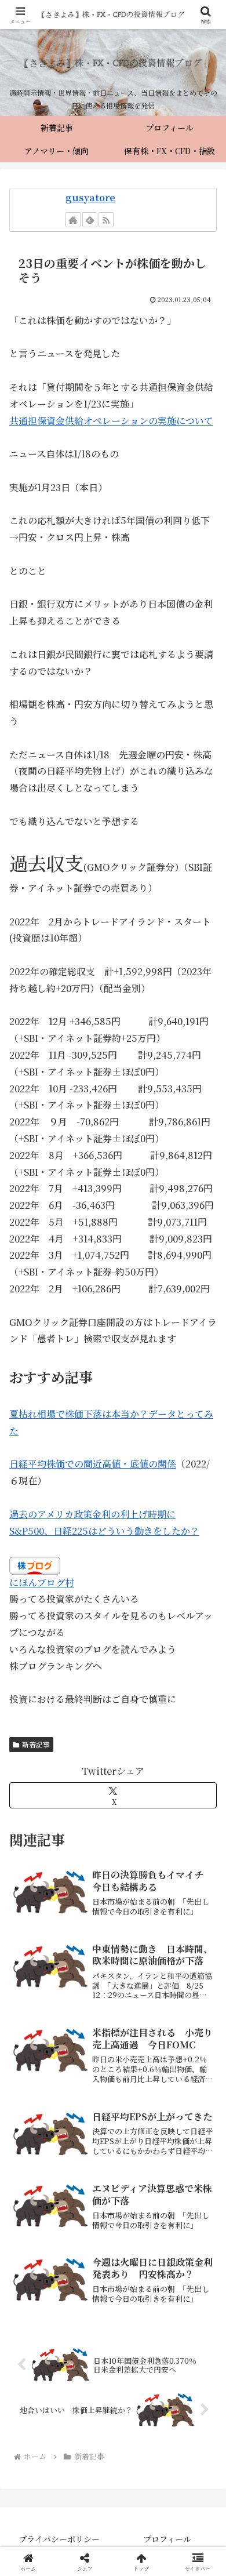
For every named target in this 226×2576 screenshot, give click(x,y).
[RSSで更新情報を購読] (106, 220)
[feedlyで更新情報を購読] (90, 220)
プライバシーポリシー (59, 2539)
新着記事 (36, 1744)
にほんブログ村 (42, 1583)
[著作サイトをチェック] (73, 220)
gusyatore (90, 197)
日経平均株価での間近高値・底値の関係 (93, 1464)
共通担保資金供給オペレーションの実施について (111, 421)
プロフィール (167, 2539)
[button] (203, 1879)
